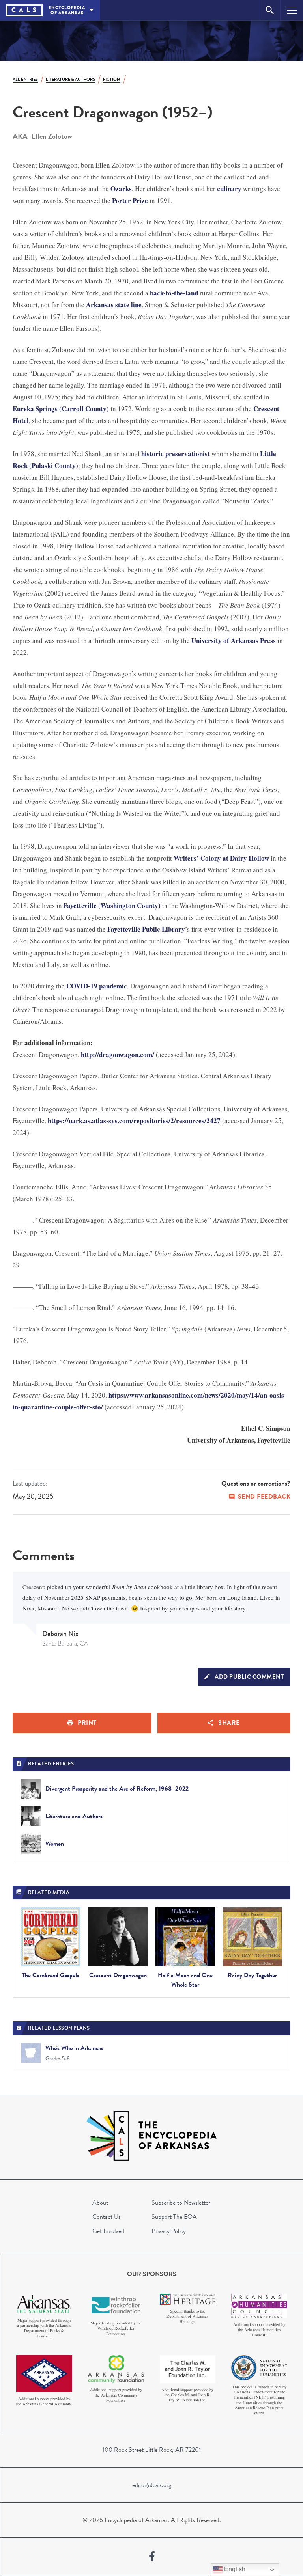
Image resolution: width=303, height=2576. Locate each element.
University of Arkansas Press (234, 640)
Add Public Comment (249, 1677)
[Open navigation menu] (292, 10)
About (100, 2203)
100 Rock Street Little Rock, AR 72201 (152, 2450)
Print (87, 1723)
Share (229, 1723)
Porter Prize (130, 200)
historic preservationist (176, 454)
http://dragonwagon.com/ (118, 1054)
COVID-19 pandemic (97, 986)
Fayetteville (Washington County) (112, 905)
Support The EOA (174, 2217)
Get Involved (108, 2231)
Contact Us (107, 2217)
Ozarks (121, 189)
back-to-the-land (174, 293)
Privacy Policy (169, 2231)
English (234, 2569)
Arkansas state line (114, 305)
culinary (229, 189)
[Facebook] (152, 2557)
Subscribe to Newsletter (181, 2203)
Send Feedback (264, 1497)
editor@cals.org (152, 2485)
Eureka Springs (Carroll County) (61, 409)
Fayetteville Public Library (146, 929)
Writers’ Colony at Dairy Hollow (221, 858)
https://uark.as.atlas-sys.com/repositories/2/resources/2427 (134, 1121)
